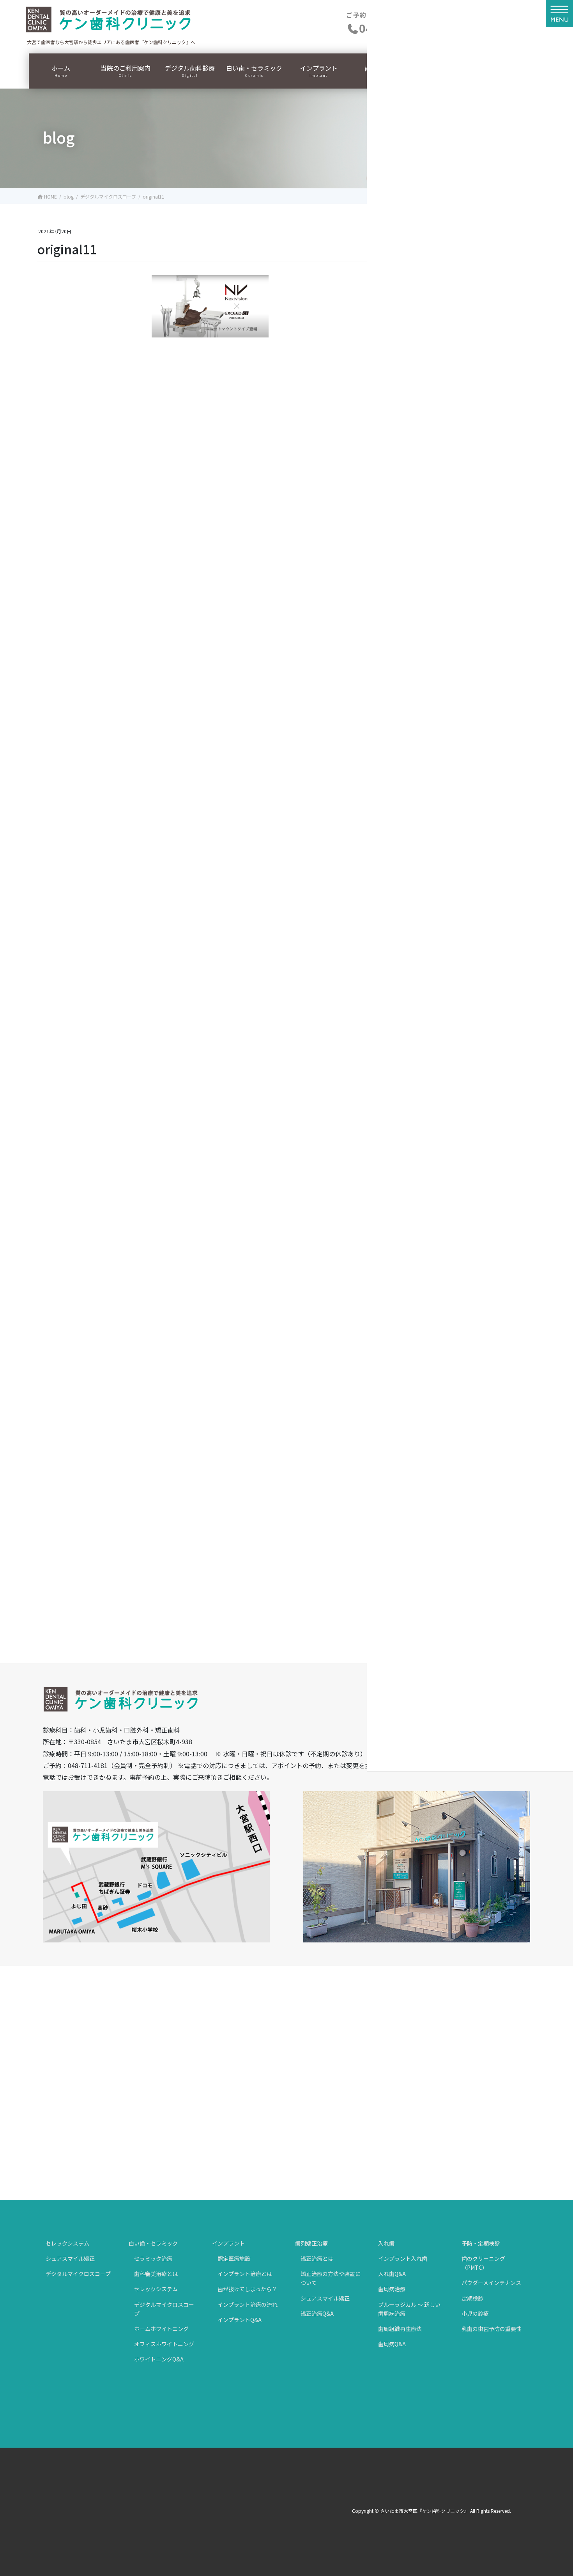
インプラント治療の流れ (248, 2304)
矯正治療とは (317, 2258)
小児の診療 (475, 2313)
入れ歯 (386, 2243)
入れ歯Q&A (392, 2274)
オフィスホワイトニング (164, 2344)
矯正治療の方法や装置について (331, 2278)
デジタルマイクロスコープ (78, 2274)
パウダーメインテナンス (491, 2283)
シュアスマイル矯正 (70, 2258)
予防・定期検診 (481, 2243)
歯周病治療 (392, 2289)
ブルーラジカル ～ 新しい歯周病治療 (409, 2309)
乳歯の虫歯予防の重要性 (492, 2329)
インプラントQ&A (240, 2320)
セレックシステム (67, 2243)
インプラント (228, 2243)
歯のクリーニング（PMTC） (483, 2263)
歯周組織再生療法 (400, 2329)
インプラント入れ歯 (403, 2258)
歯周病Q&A (392, 2344)
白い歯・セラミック (153, 2243)
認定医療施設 (234, 2258)
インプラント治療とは (245, 2274)
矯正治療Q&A (317, 2313)
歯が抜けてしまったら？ (247, 2289)
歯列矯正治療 (311, 2243)
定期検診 (472, 2298)
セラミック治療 (153, 2258)
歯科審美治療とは (156, 2274)
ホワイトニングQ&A (159, 2359)
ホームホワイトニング (161, 2329)
